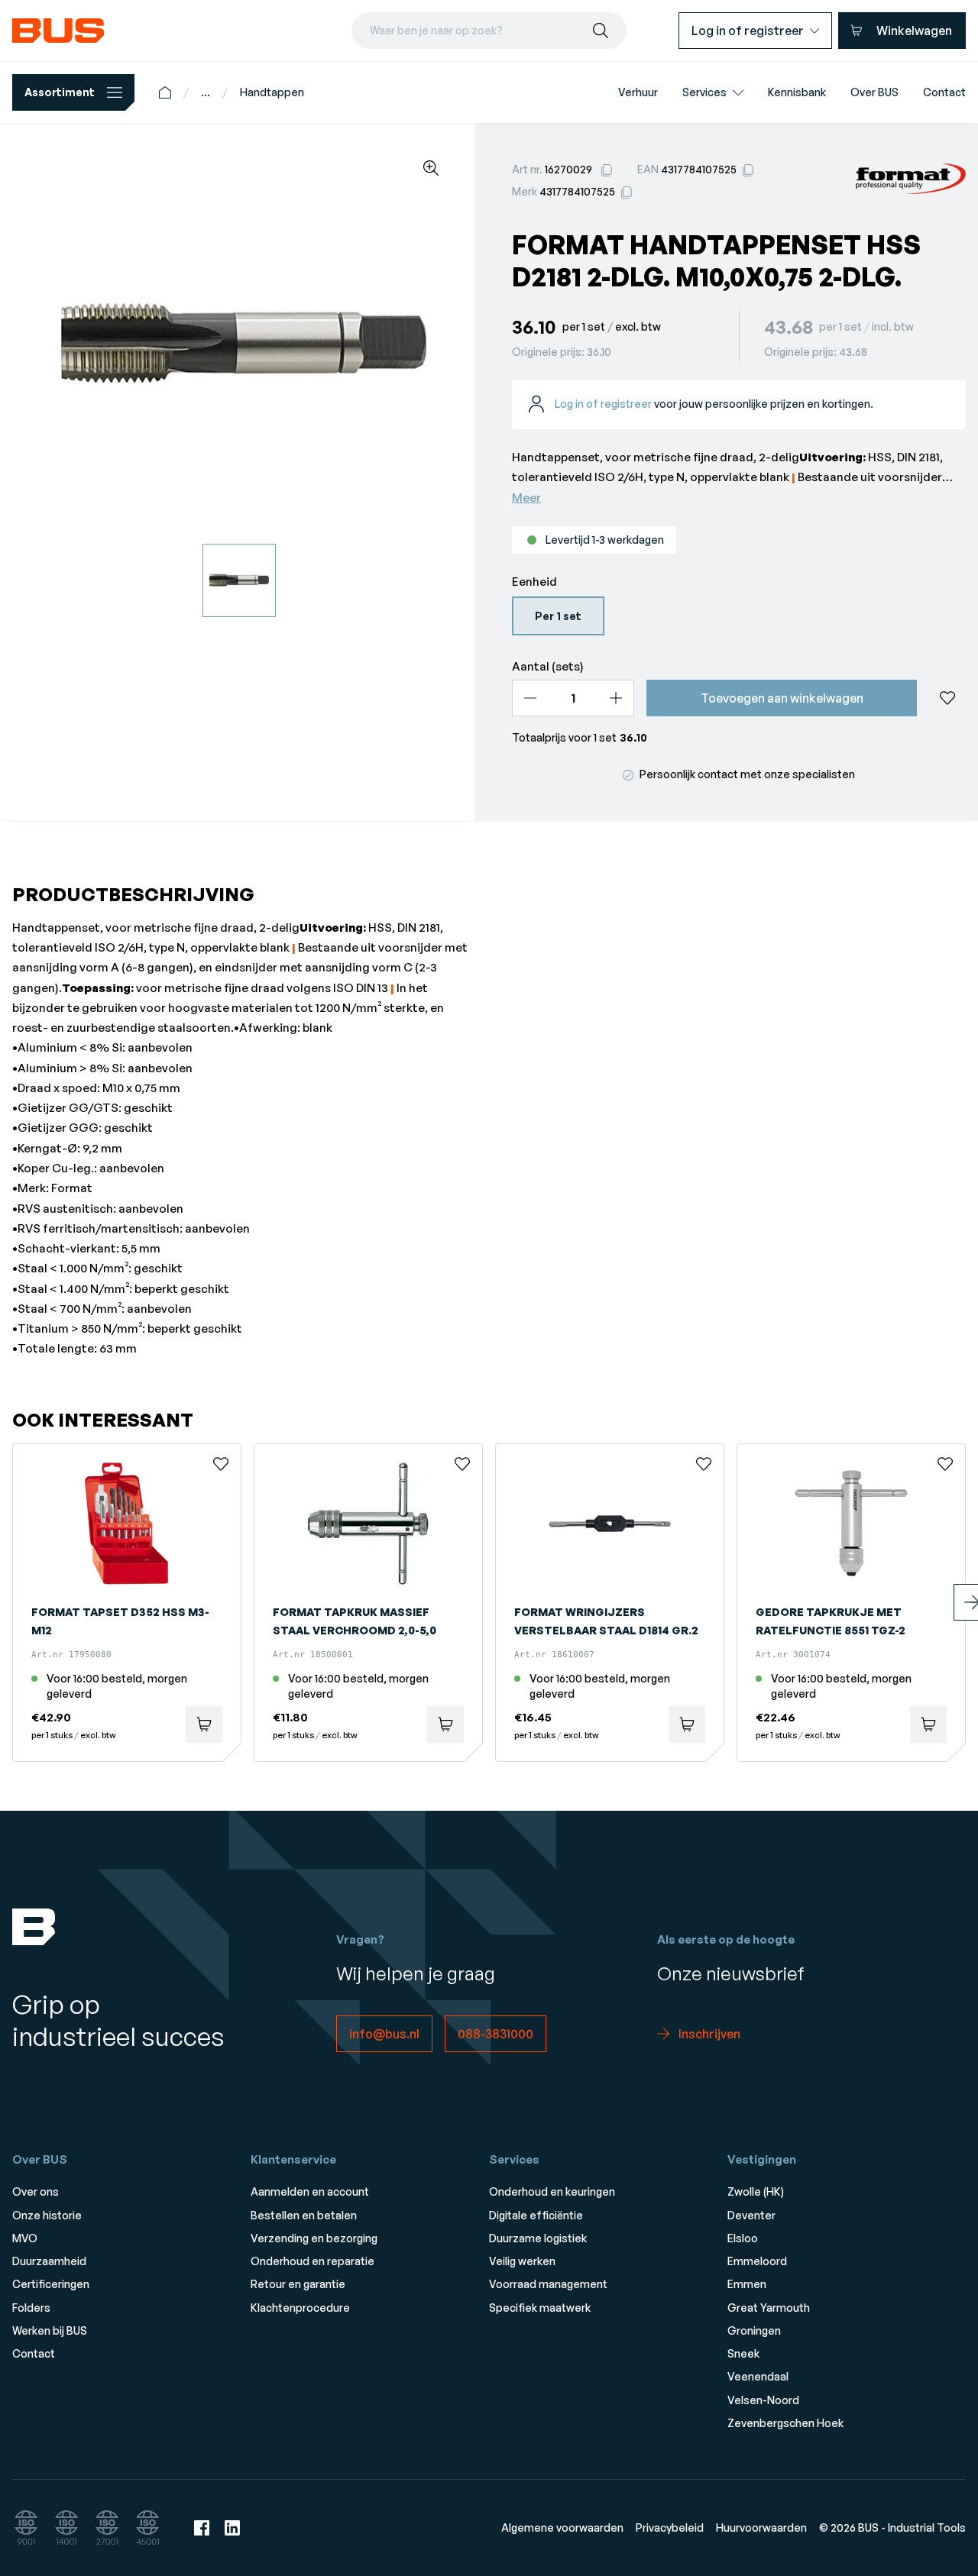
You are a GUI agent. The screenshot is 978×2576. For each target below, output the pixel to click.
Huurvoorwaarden (761, 2528)
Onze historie (47, 2215)
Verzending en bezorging (314, 2238)
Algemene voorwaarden (562, 2528)
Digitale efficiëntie (536, 2215)
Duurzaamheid (49, 2261)
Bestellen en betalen (304, 2215)
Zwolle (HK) (756, 2191)
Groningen (754, 2330)
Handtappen (272, 92)
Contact (34, 2353)
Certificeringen (51, 2284)
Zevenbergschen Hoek (785, 2423)
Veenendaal (758, 2376)
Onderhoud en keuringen (552, 2191)
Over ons (36, 2191)
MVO (25, 2238)
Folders (31, 2308)
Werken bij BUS (50, 2330)
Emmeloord (757, 2261)
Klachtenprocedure (300, 2308)
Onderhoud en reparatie (313, 2261)
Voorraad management (548, 2284)
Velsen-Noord (763, 2400)
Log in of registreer (603, 404)
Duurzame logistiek (538, 2238)
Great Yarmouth (769, 2308)
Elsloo (743, 2238)
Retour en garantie (298, 2284)
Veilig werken (522, 2261)
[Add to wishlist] (947, 698)
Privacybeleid (670, 2528)
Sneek (743, 2353)
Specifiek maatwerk (540, 2308)
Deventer (751, 2215)
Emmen (747, 2284)
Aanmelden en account (310, 2191)
